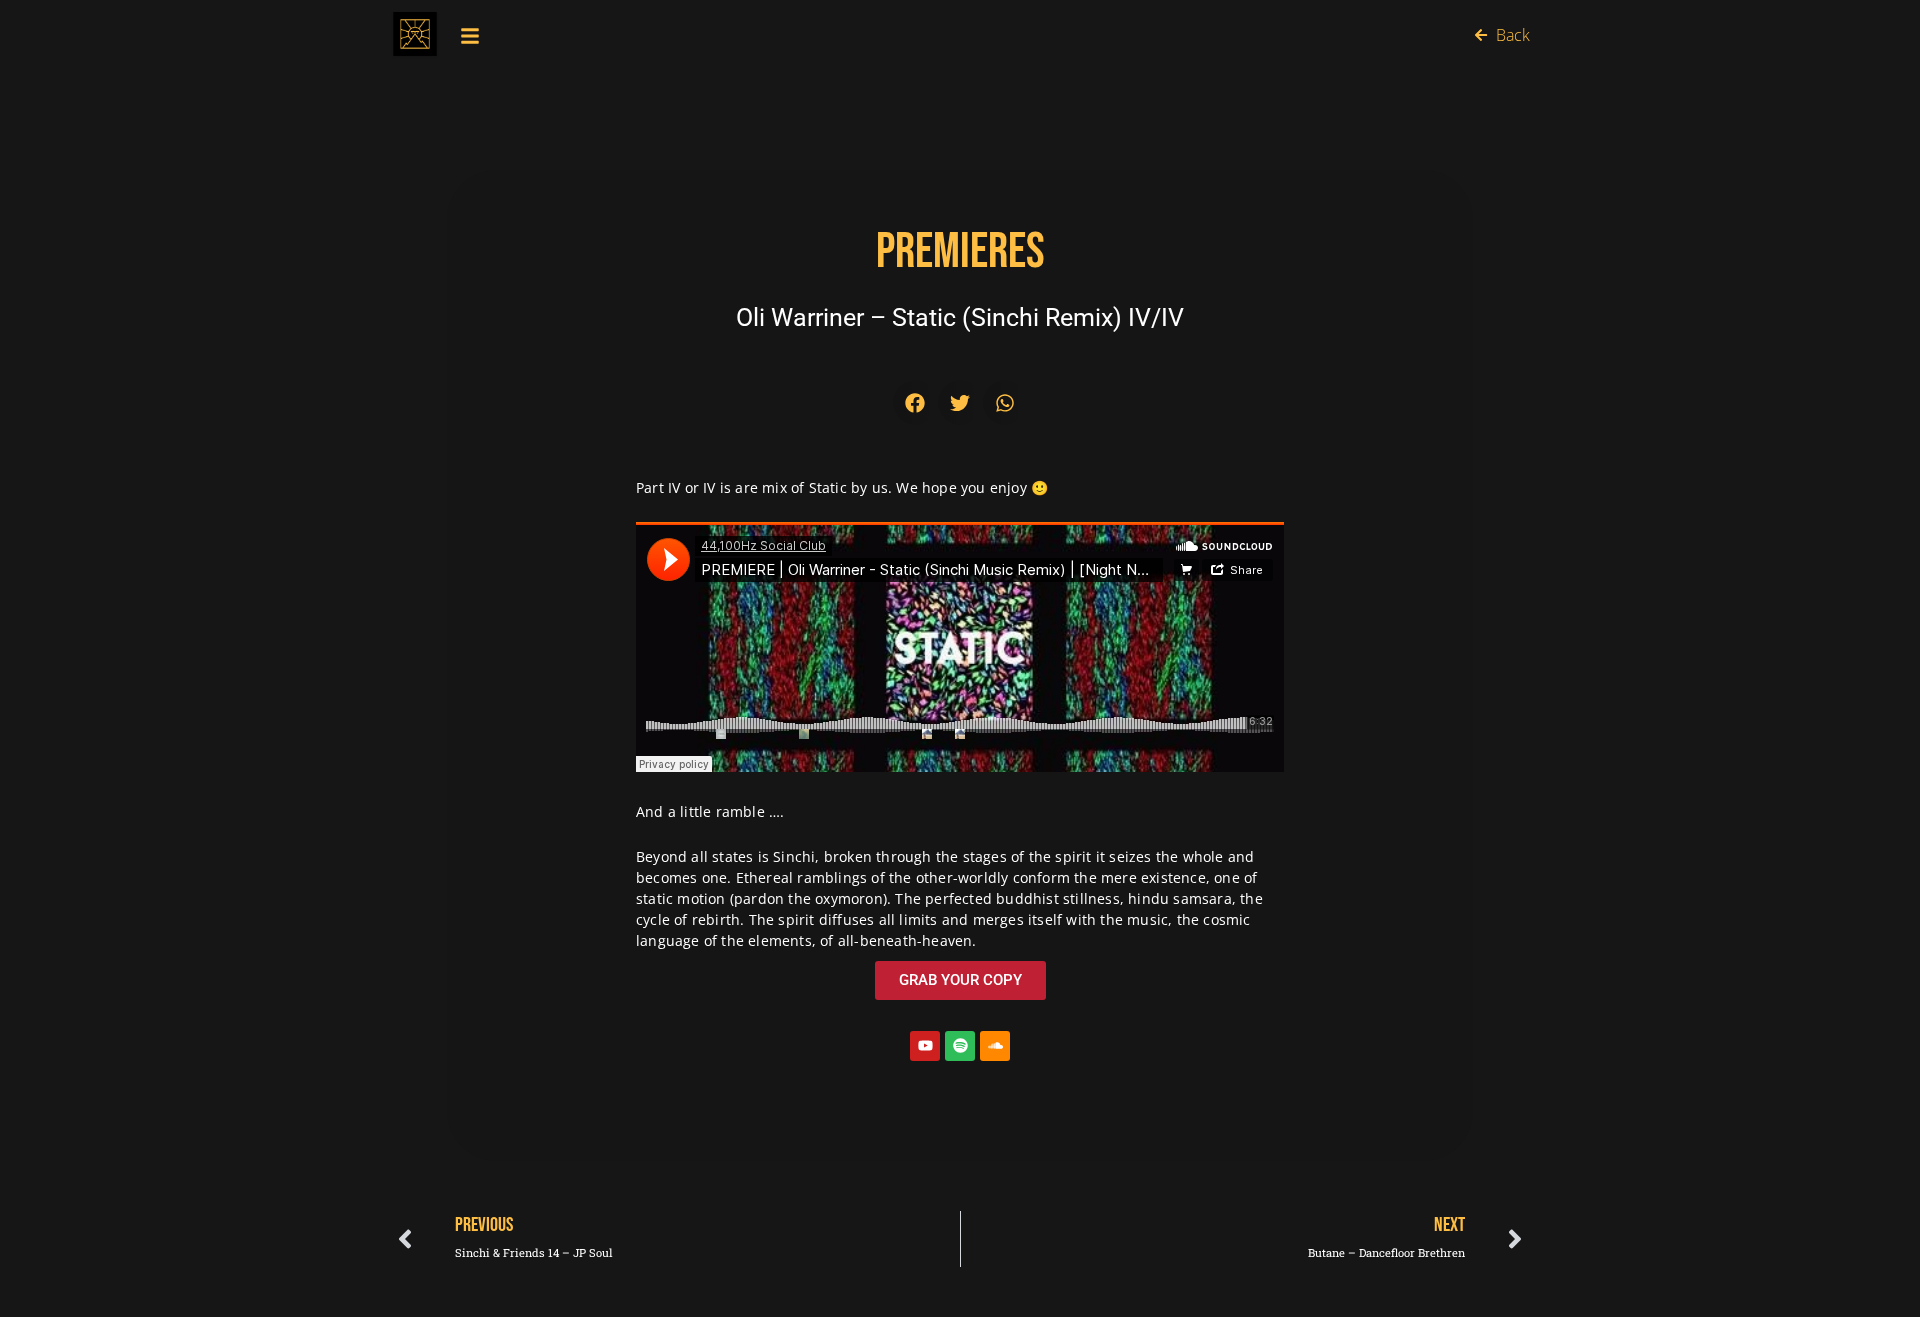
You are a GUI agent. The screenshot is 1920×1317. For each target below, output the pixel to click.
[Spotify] (960, 1046)
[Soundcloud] (995, 1046)
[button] (915, 402)
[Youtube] (925, 1046)
